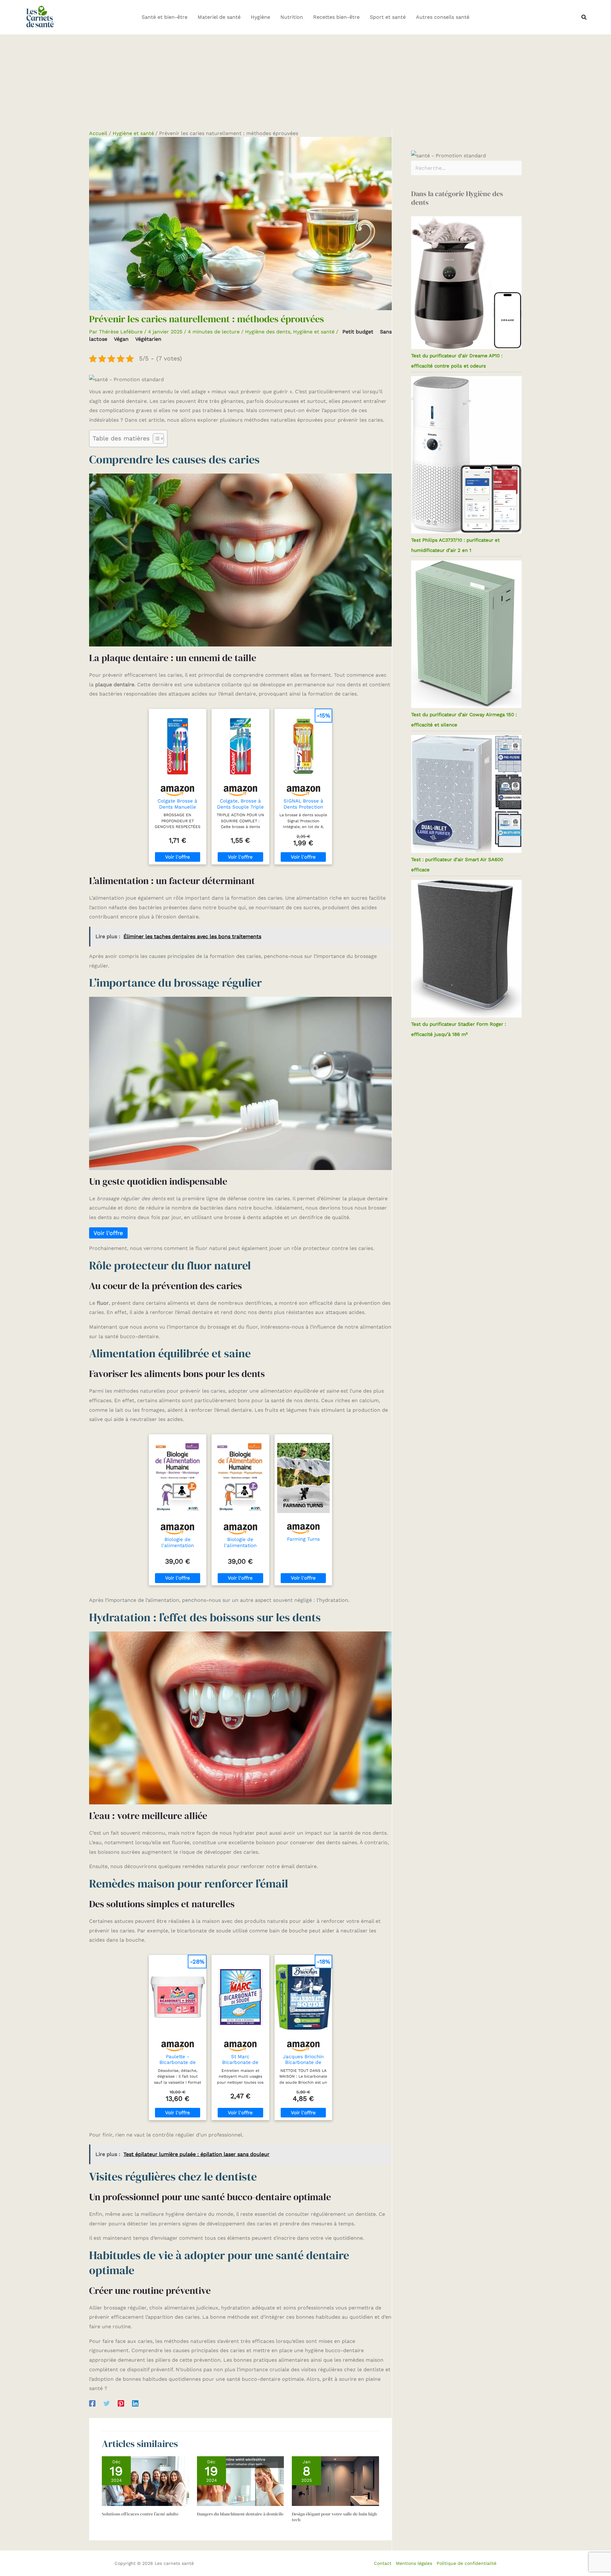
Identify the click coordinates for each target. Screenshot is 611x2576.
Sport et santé (388, 17)
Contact (383, 2563)
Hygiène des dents (268, 332)
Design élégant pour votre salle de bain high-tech (335, 2517)
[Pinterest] (121, 2403)
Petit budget (358, 332)
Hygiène (260, 17)
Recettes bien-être (336, 17)
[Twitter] (107, 2403)
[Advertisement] (305, 82)
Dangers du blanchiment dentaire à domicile (240, 2514)
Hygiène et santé (314, 332)
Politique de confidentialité (467, 2563)
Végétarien (148, 339)
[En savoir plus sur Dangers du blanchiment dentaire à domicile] (241, 2481)
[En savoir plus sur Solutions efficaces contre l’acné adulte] (145, 2481)
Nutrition (292, 17)
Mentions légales (414, 2563)
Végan (121, 339)
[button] (584, 17)
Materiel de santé (219, 17)
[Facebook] (92, 2403)
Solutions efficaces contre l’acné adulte (140, 2514)
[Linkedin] (135, 2403)
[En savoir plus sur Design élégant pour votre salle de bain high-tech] (335, 2481)
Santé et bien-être (165, 17)
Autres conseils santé (443, 17)
